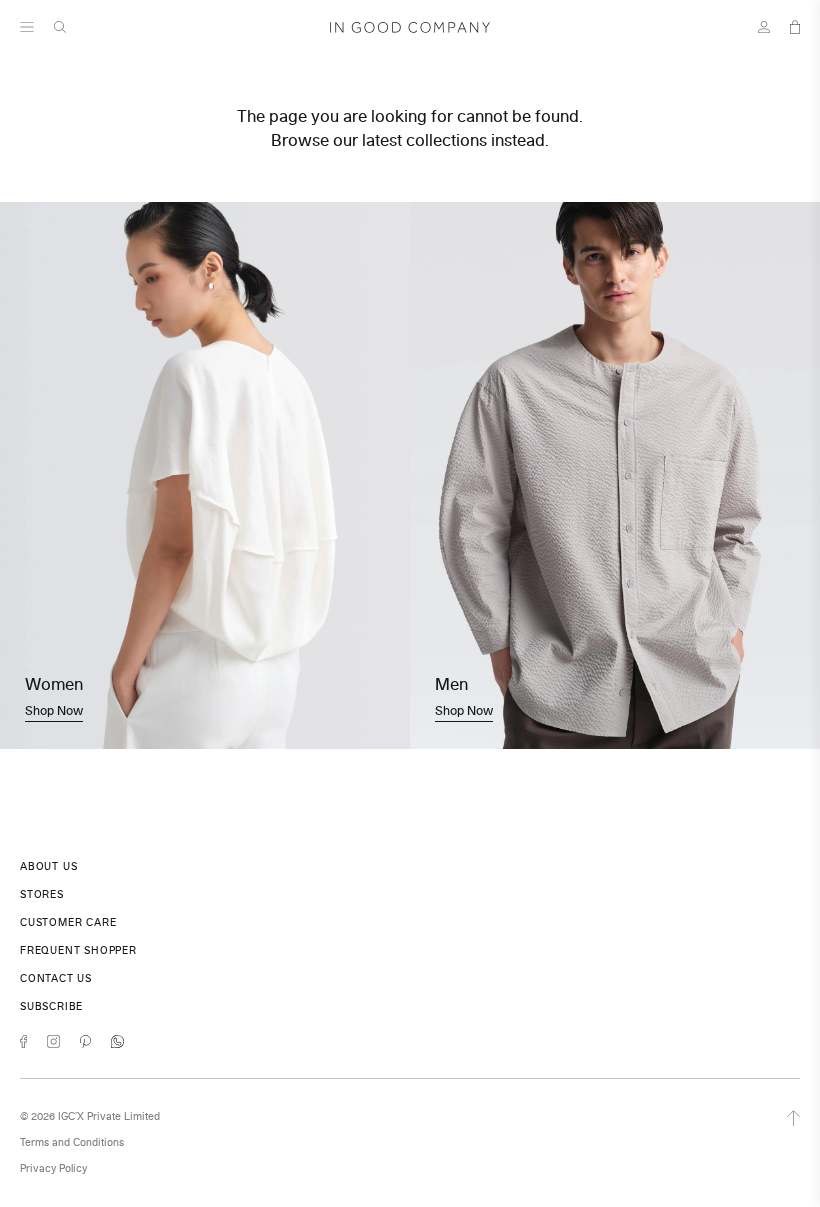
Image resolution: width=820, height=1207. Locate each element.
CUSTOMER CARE (68, 922)
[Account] (764, 27)
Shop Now (54, 710)
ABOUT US (48, 866)
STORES (42, 894)
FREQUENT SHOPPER (78, 950)
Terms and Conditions (72, 1142)
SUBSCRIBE (51, 1006)
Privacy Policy (53, 1168)
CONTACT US (56, 978)
